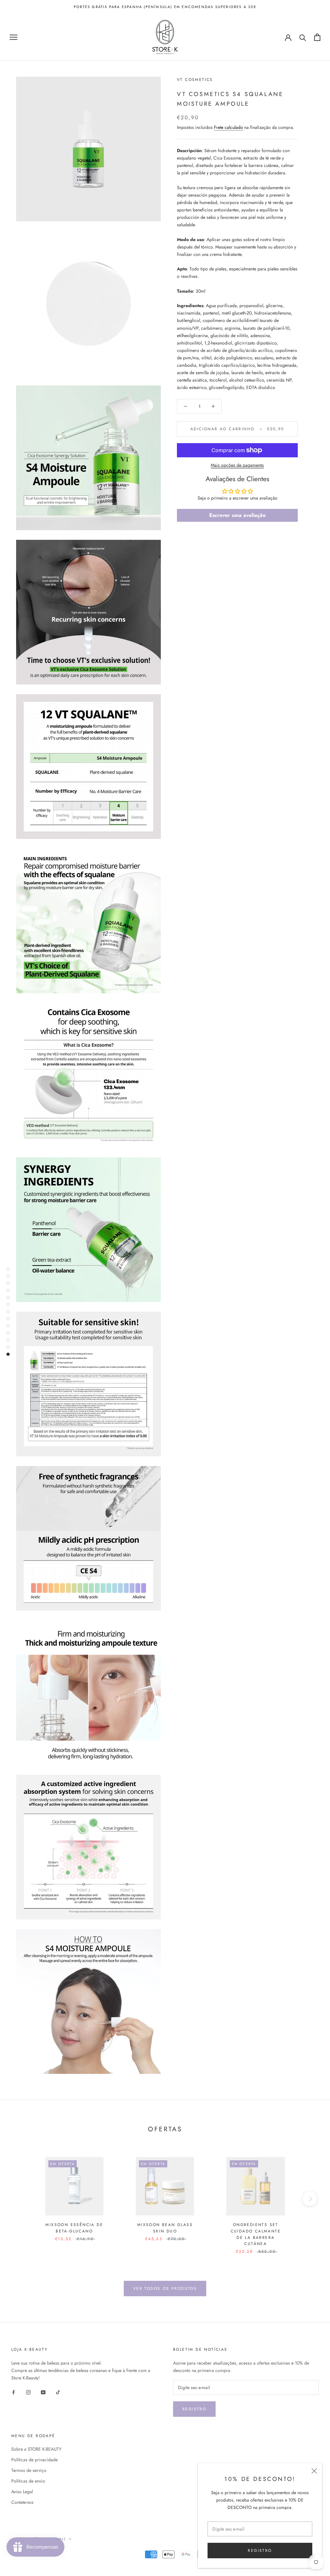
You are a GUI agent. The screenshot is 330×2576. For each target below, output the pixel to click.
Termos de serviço (29, 2470)
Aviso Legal (22, 2492)
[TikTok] (58, 2392)
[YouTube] (43, 2392)
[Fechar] (314, 2471)
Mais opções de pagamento (237, 465)
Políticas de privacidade (34, 2460)
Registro (194, 2409)
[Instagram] (28, 2392)
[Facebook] (14, 2392)
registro (260, 2551)
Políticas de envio (28, 2481)
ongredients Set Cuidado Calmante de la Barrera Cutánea (256, 2234)
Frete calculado (228, 127)
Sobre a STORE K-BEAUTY (36, 2449)
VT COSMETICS (195, 80)
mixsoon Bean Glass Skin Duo (165, 2228)
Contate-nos (22, 2502)
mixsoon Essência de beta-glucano (74, 2228)
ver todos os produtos (165, 2289)
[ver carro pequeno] (317, 37)
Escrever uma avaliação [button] (237, 515)
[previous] (20, 2199)
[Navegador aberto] (14, 37)
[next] (310, 2199)
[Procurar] (303, 37)
